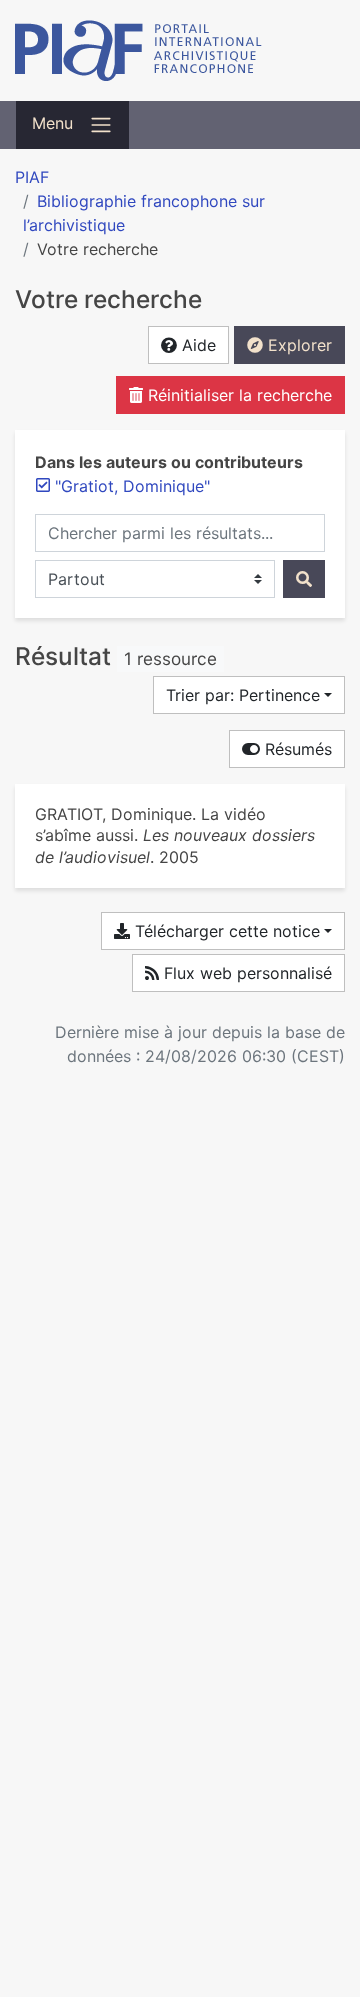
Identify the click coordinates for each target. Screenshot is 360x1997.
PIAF (32, 177)
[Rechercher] (304, 579)
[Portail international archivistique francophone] (180, 50)
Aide (196, 345)
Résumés (296, 749)
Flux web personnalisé (245, 973)
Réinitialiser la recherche (237, 395)
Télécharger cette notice (225, 931)
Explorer (297, 345)
